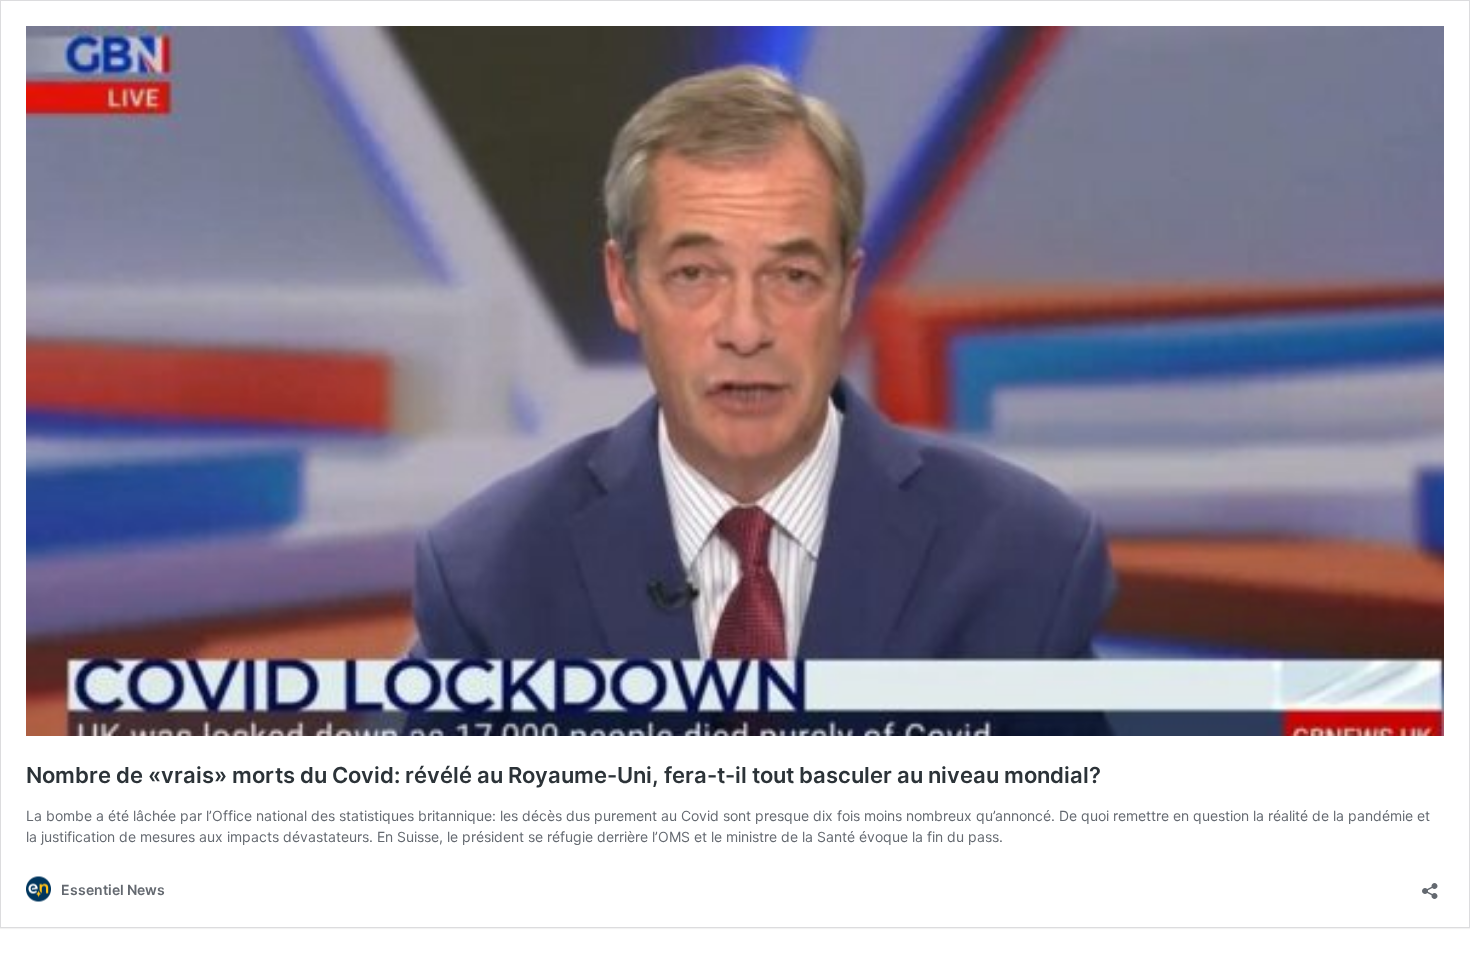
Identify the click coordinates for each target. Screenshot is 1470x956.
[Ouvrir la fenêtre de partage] (1430, 884)
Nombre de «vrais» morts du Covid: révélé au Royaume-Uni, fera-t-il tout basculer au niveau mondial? (563, 775)
